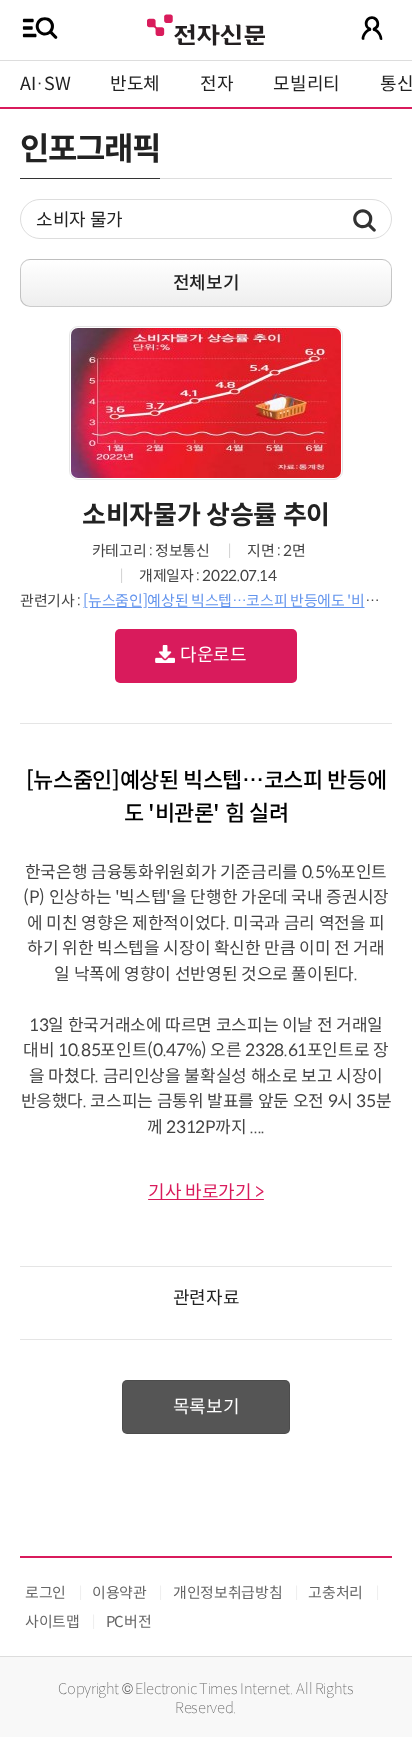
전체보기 (206, 283)
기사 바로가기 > (206, 1192)
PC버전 (129, 1621)
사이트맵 (52, 1621)
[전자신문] (206, 27)
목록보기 (206, 1407)
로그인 (45, 1592)
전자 (216, 84)
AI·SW (45, 84)
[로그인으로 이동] (372, 28)
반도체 (135, 84)
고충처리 (335, 1592)
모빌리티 (306, 84)
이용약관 (119, 1592)
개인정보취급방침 (227, 1592)
